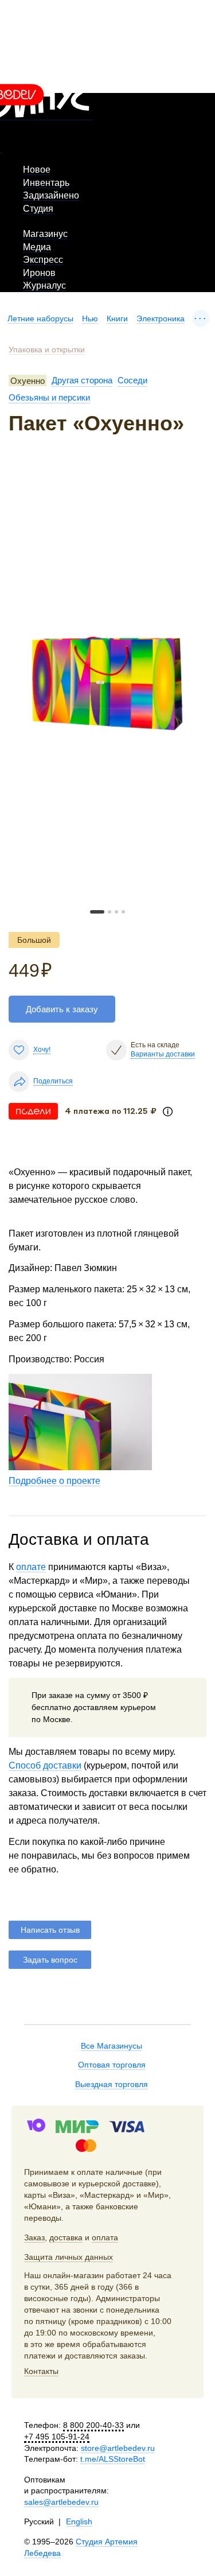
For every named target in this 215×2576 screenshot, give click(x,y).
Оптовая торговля (112, 2065)
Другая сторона (82, 380)
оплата (105, 2237)
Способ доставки (45, 1765)
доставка (66, 2237)
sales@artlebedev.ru (61, 2502)
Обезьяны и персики (49, 397)
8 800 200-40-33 (93, 2425)
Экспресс (43, 260)
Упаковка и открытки (47, 349)
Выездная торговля (112, 2084)
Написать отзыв (50, 1930)
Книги (117, 318)
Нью (90, 318)
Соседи (132, 380)
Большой (34, 940)
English (79, 2521)
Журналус (44, 285)
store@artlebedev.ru (118, 2448)
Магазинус (45, 234)
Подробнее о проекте (54, 1481)
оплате (31, 1567)
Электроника (161, 318)
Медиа (37, 247)
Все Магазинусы (112, 2046)
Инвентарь (46, 183)
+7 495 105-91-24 (57, 2437)
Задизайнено (51, 195)
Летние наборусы (40, 318)
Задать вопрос (50, 1960)
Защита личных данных (69, 2257)
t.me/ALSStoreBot (113, 2459)
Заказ (34, 2237)
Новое (37, 170)
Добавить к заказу (62, 1009)
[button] (97, 912)
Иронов (39, 273)
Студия (38, 209)
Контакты (41, 2371)
